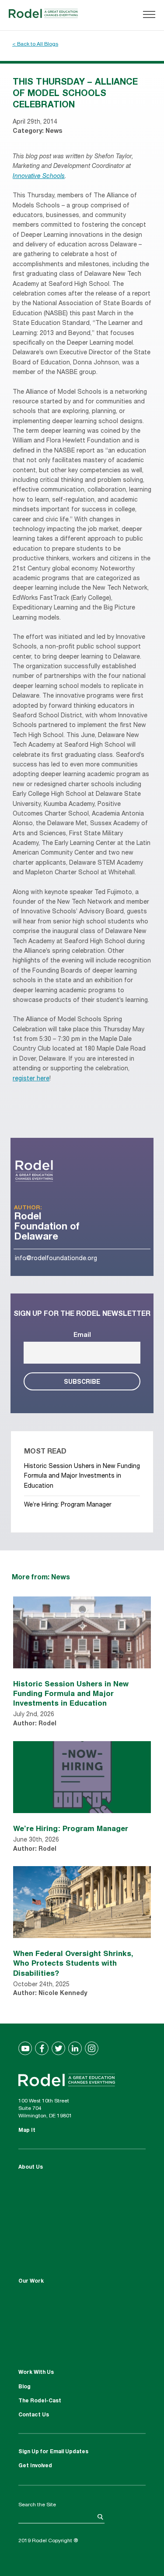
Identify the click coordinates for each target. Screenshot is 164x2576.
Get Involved (35, 2466)
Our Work (31, 2281)
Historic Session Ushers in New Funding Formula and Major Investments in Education (82, 1477)
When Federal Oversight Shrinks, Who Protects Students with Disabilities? (73, 1963)
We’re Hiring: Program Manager (68, 1505)
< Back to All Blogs (35, 44)
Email (82, 1336)
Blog (24, 2387)
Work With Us (36, 2373)
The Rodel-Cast (40, 2401)
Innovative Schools (39, 177)
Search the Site (37, 2505)
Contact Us (34, 2415)
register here (31, 1079)
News (54, 132)
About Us (31, 2167)
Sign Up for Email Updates (53, 2452)
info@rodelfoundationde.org (56, 1259)
